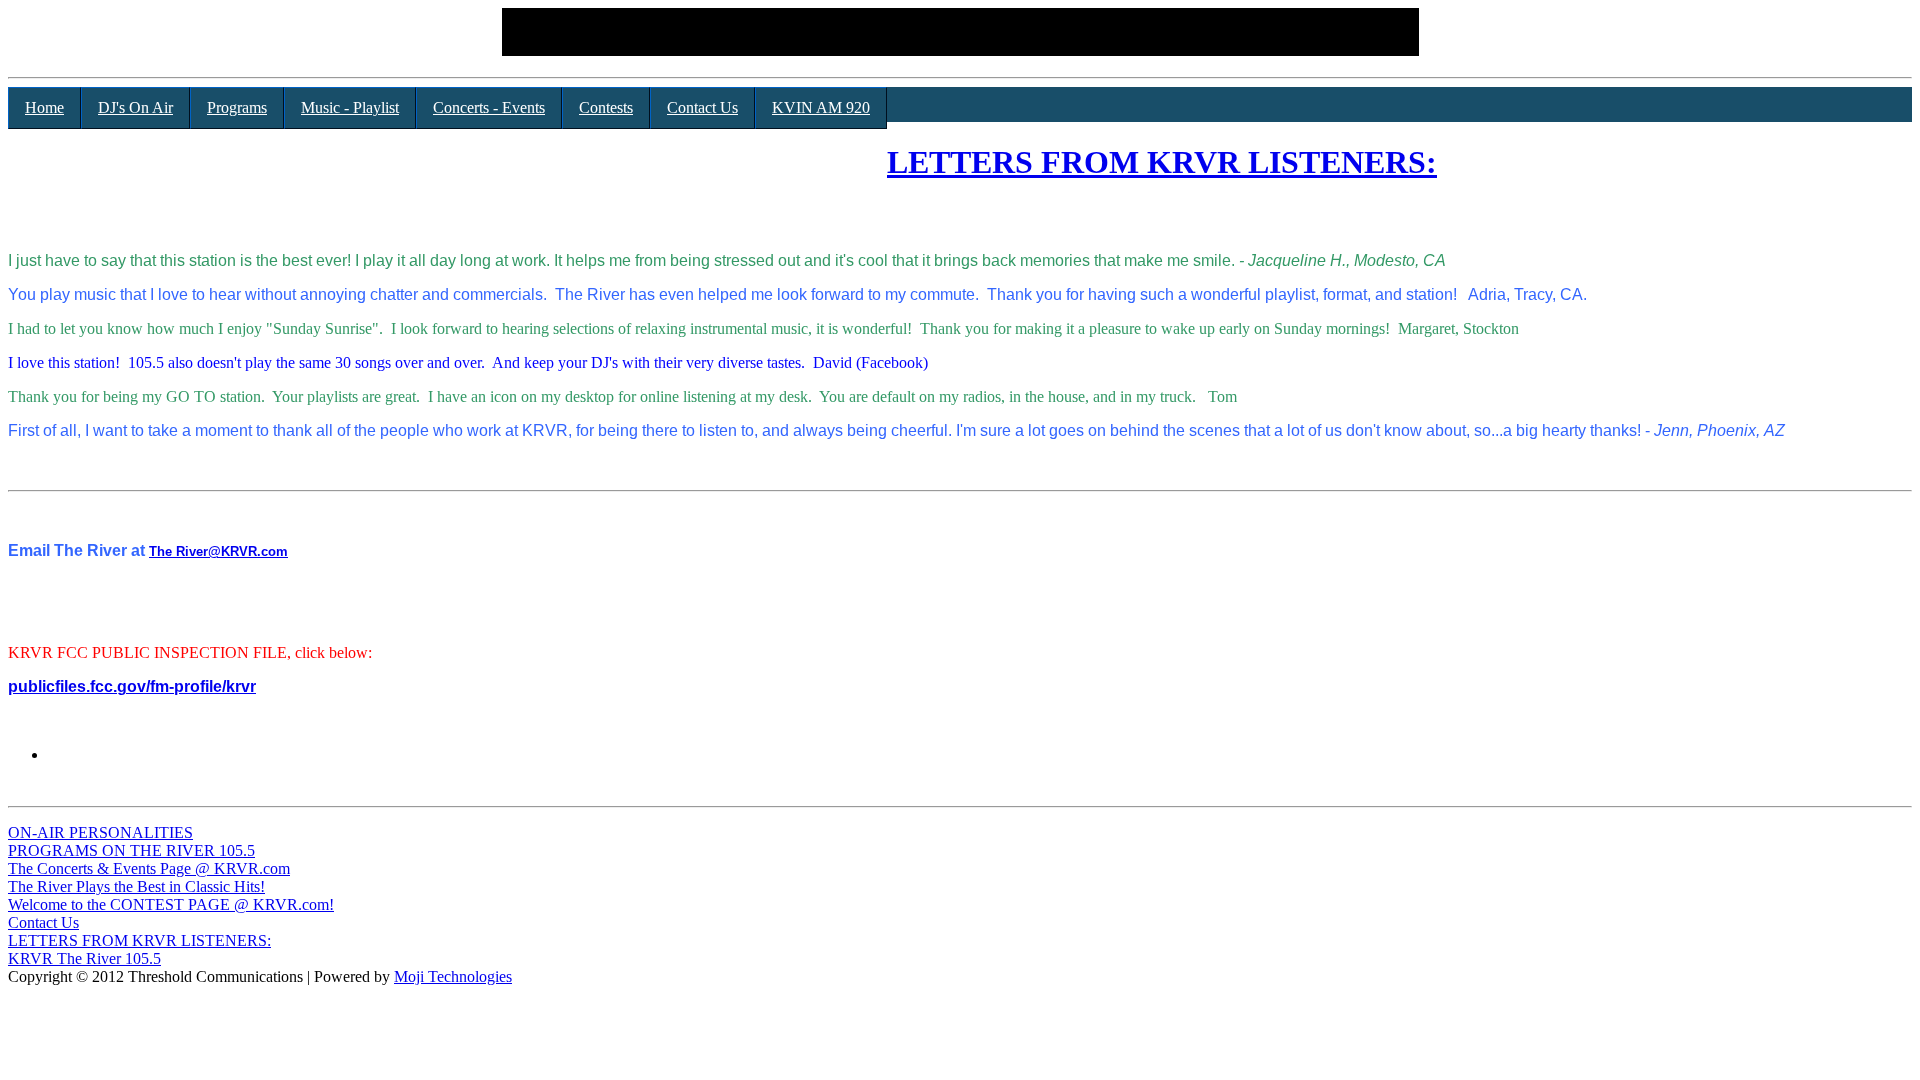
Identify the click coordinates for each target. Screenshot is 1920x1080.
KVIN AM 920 (821, 107)
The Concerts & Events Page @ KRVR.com (149, 868)
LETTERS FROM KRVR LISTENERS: (1162, 162)
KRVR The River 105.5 (84, 958)
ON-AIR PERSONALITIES (100, 832)
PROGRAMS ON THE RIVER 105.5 (131, 850)
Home (44, 107)
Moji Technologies (453, 976)
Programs (237, 107)
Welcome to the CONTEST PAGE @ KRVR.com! (171, 904)
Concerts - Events (489, 107)
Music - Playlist (350, 107)
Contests (606, 107)
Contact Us (702, 107)
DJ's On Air (135, 107)
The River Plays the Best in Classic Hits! (136, 886)
